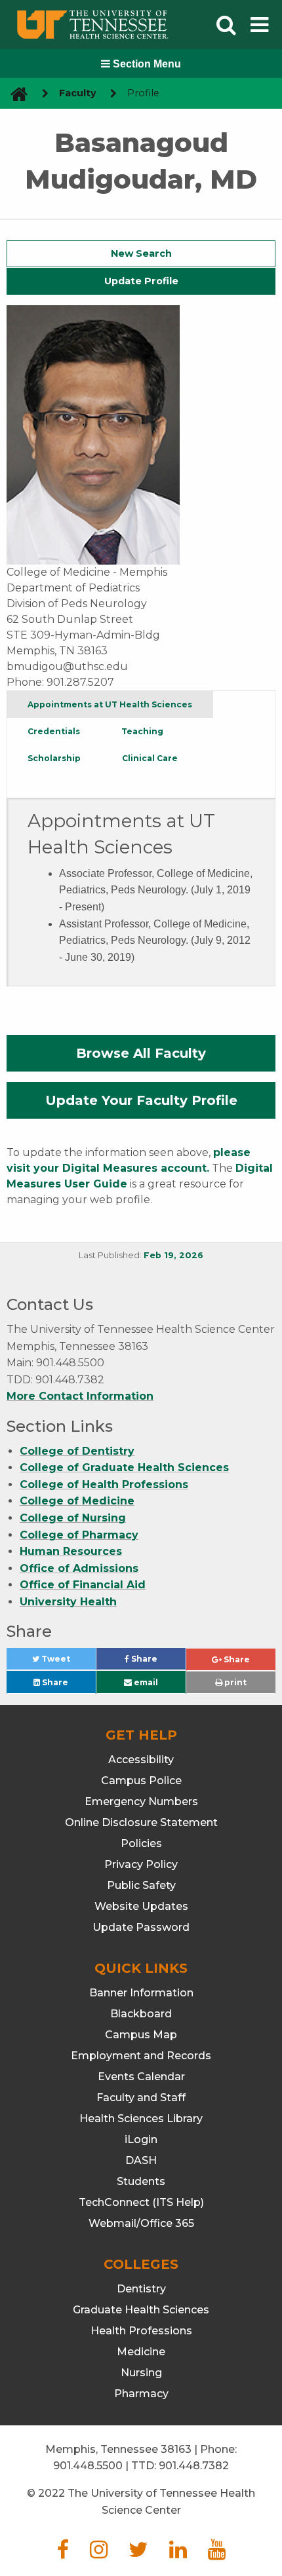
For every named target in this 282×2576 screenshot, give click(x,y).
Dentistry (141, 2289)
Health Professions (141, 2331)
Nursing (141, 2373)
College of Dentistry (77, 1451)
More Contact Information (80, 1396)
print (234, 1682)
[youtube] (217, 2553)
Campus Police (141, 1781)
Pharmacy (141, 2394)
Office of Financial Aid (83, 1585)
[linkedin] (178, 2553)
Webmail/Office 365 (141, 2223)
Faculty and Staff (141, 2098)
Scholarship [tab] (54, 758)
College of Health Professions (104, 1484)
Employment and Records (141, 2056)
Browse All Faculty (141, 1053)
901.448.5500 (88, 2466)
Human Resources (71, 1551)
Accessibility (141, 1760)
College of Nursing (73, 1518)
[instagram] (99, 2553)
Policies (141, 1843)
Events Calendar (141, 2077)
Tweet (68, 1662)
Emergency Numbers (141, 1801)
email (145, 1682)
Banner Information (141, 1993)
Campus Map (141, 2035)
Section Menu (146, 64)
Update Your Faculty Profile (141, 1100)
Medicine (141, 2352)
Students (141, 2181)
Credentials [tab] (54, 731)
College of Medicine (77, 1501)
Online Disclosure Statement (141, 1822)
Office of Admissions (79, 1568)
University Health (68, 1602)
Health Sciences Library (141, 2119)
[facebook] (63, 2553)
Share (157, 1662)
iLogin (141, 2139)
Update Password (141, 1927)
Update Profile (141, 281)
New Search (141, 253)
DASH (141, 2160)
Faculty (78, 93)
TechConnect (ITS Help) (141, 2202)
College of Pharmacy (79, 1535)
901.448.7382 (194, 2466)
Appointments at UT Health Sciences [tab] (110, 704)
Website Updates (141, 1906)
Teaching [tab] (142, 731)
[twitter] (138, 2553)
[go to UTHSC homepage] (14, 93)
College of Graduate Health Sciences (124, 1467)
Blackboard (141, 2014)
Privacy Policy (141, 1864)
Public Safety (141, 1885)
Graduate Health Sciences (141, 2310)
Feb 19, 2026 (173, 1255)
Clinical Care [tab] (150, 758)
